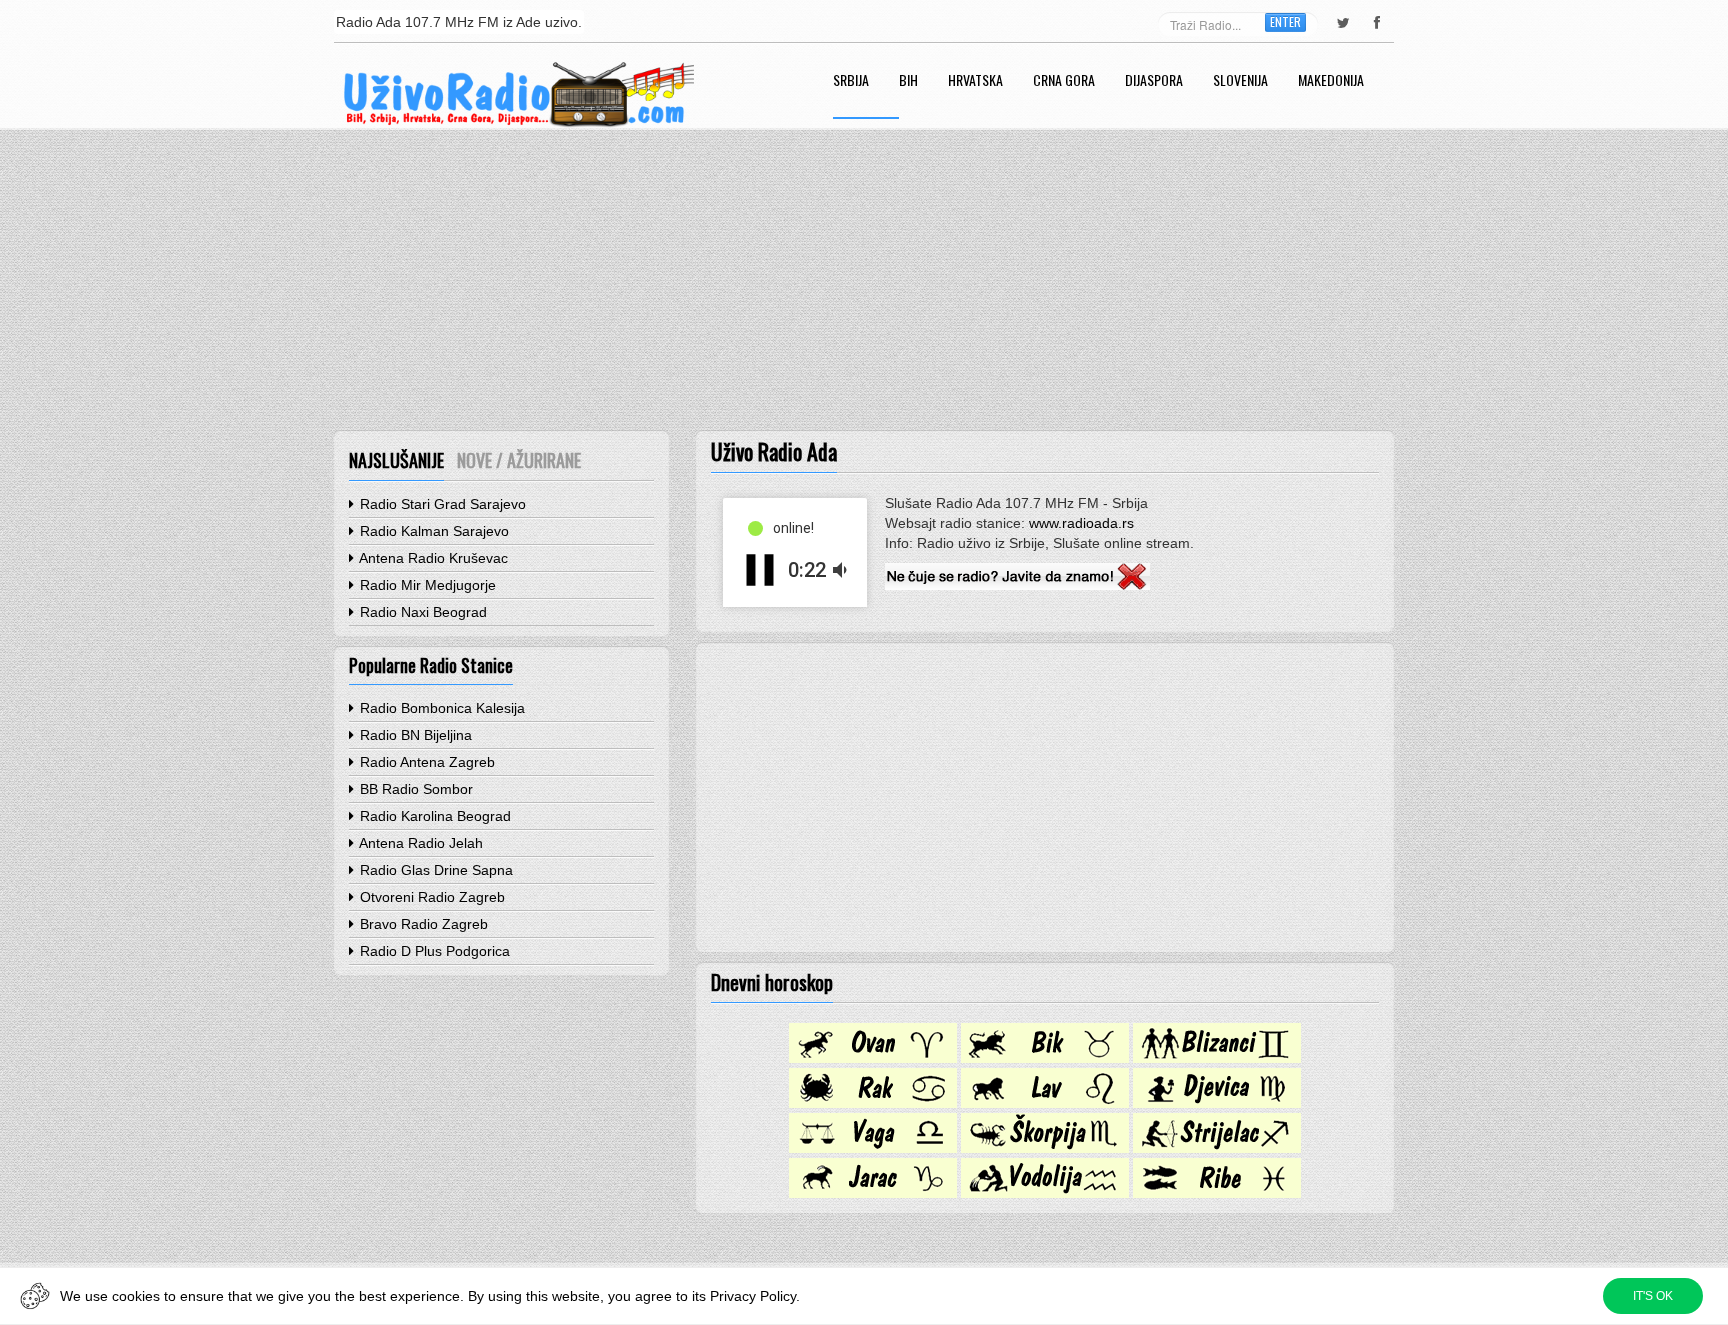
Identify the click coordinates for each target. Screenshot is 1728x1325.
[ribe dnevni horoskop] (1217, 1193)
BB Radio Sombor (414, 789)
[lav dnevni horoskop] (1045, 1103)
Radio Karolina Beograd (433, 816)
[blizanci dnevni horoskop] (1217, 1058)
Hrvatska (975, 81)
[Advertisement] (864, 280)
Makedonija (1331, 81)
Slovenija (1240, 81)
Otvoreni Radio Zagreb (430, 897)
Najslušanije (396, 460)
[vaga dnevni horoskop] (873, 1148)
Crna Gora (1064, 81)
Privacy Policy (753, 1296)
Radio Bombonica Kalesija (440, 708)
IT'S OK (1653, 1296)
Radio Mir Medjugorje (426, 585)
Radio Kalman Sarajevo (432, 531)
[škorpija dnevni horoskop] (1045, 1148)
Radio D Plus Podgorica (433, 951)
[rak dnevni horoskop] (873, 1103)
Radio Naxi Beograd (421, 612)
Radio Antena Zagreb (425, 762)
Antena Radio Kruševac (432, 558)
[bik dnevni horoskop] (1045, 1058)
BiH (908, 81)
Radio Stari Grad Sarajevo (441, 504)
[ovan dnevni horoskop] (873, 1058)
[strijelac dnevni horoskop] (1217, 1148)
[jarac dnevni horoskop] (873, 1193)
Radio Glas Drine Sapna (434, 870)
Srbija (851, 81)
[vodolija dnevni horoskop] (1045, 1193)
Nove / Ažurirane (519, 460)
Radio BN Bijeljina (414, 735)
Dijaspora (1154, 81)
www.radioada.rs (1081, 523)
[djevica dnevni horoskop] (1217, 1103)
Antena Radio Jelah (419, 843)
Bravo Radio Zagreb (422, 924)
